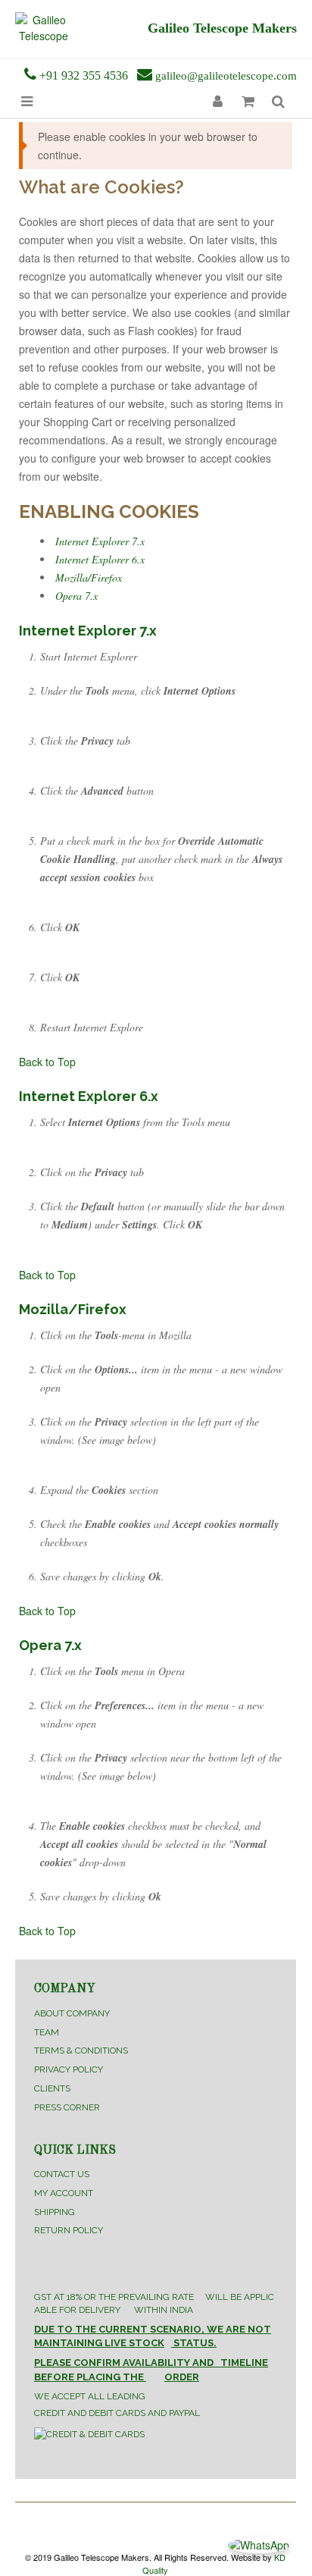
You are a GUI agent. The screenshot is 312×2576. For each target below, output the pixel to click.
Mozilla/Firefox (89, 577)
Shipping (55, 2212)
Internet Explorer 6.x (100, 559)
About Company (72, 2013)
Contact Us (62, 2174)
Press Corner (67, 2107)
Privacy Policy (69, 2069)
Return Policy (69, 2230)
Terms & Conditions (81, 2050)
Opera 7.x (76, 596)
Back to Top (47, 1062)
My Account (64, 2193)
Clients (52, 2088)
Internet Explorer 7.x (100, 541)
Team (47, 2032)
